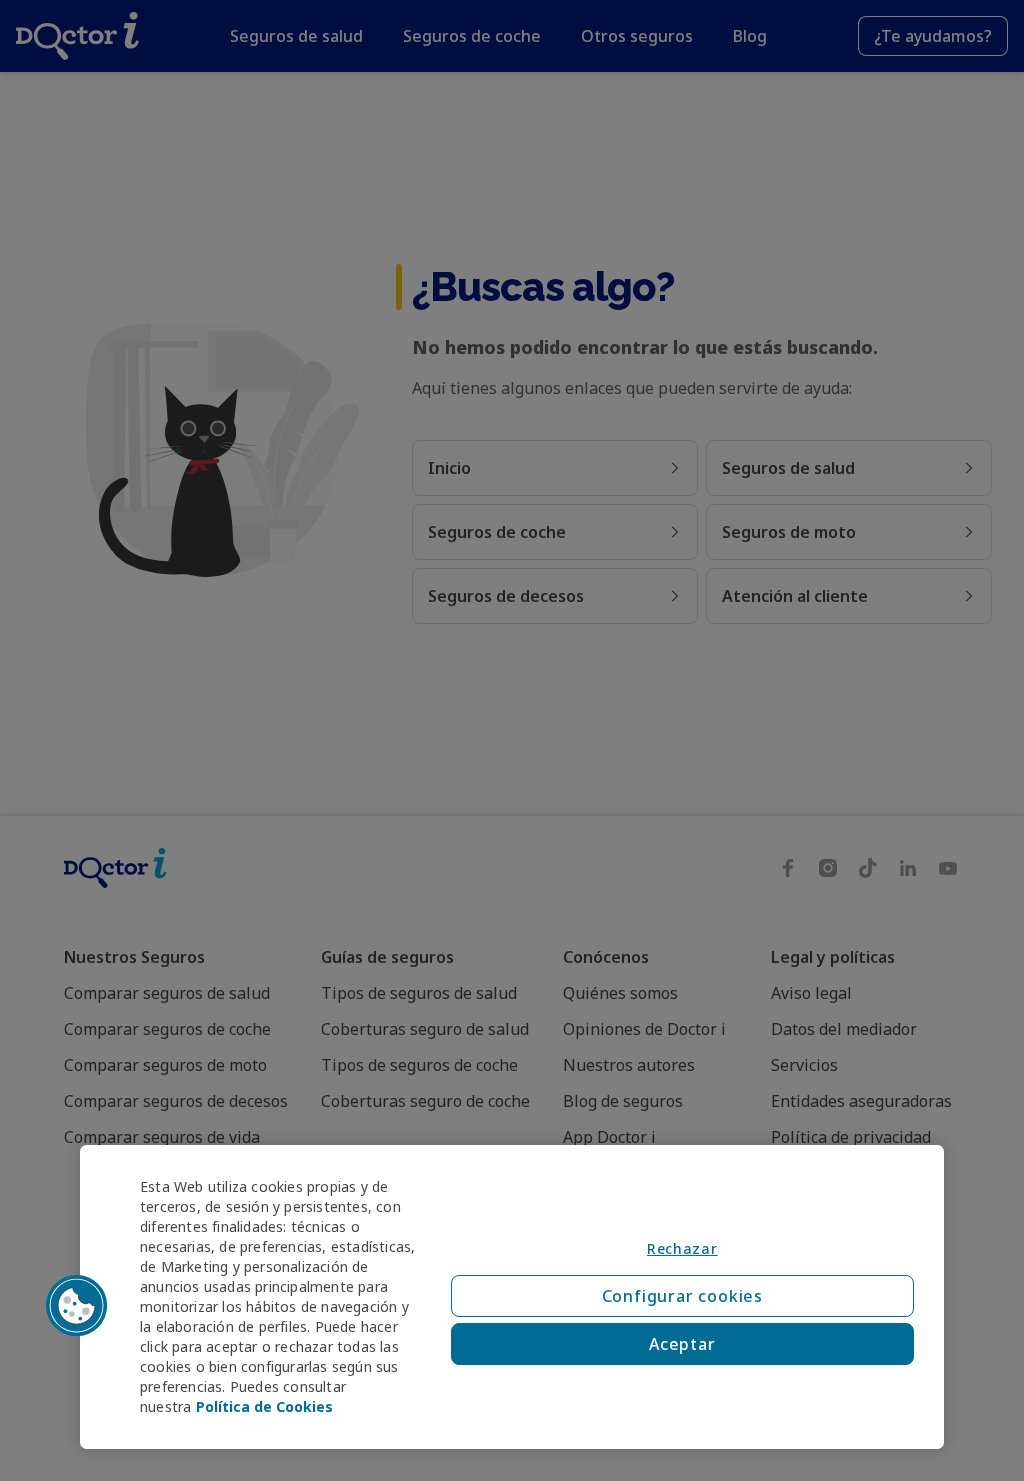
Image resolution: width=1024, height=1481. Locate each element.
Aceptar (682, 1344)
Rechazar (682, 1248)
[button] (77, 1306)
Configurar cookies (682, 1296)
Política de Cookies (264, 1406)
